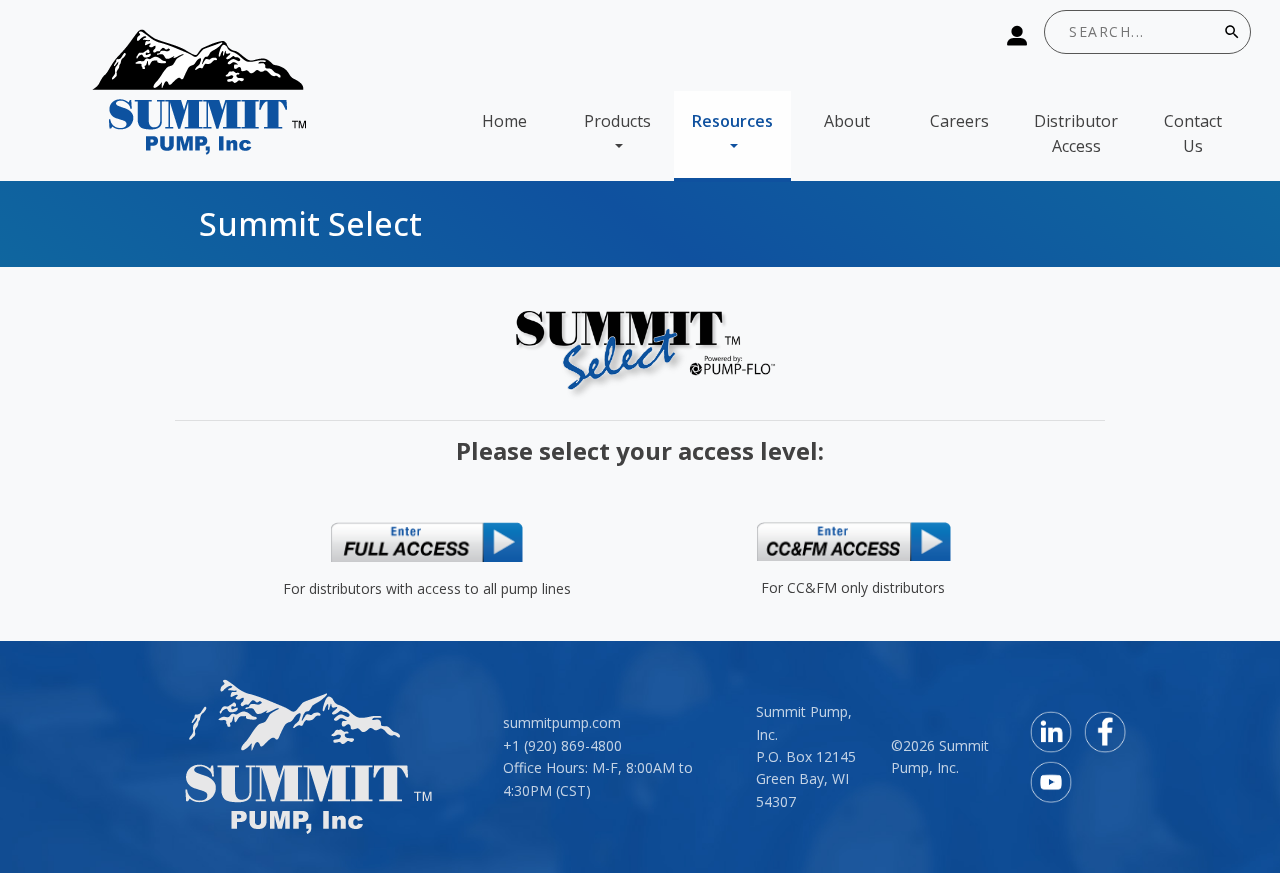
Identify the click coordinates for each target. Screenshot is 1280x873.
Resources (732, 121)
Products (617, 121)
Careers (959, 121)
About (847, 121)
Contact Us (1193, 134)
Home (504, 121)
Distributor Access (1076, 134)
